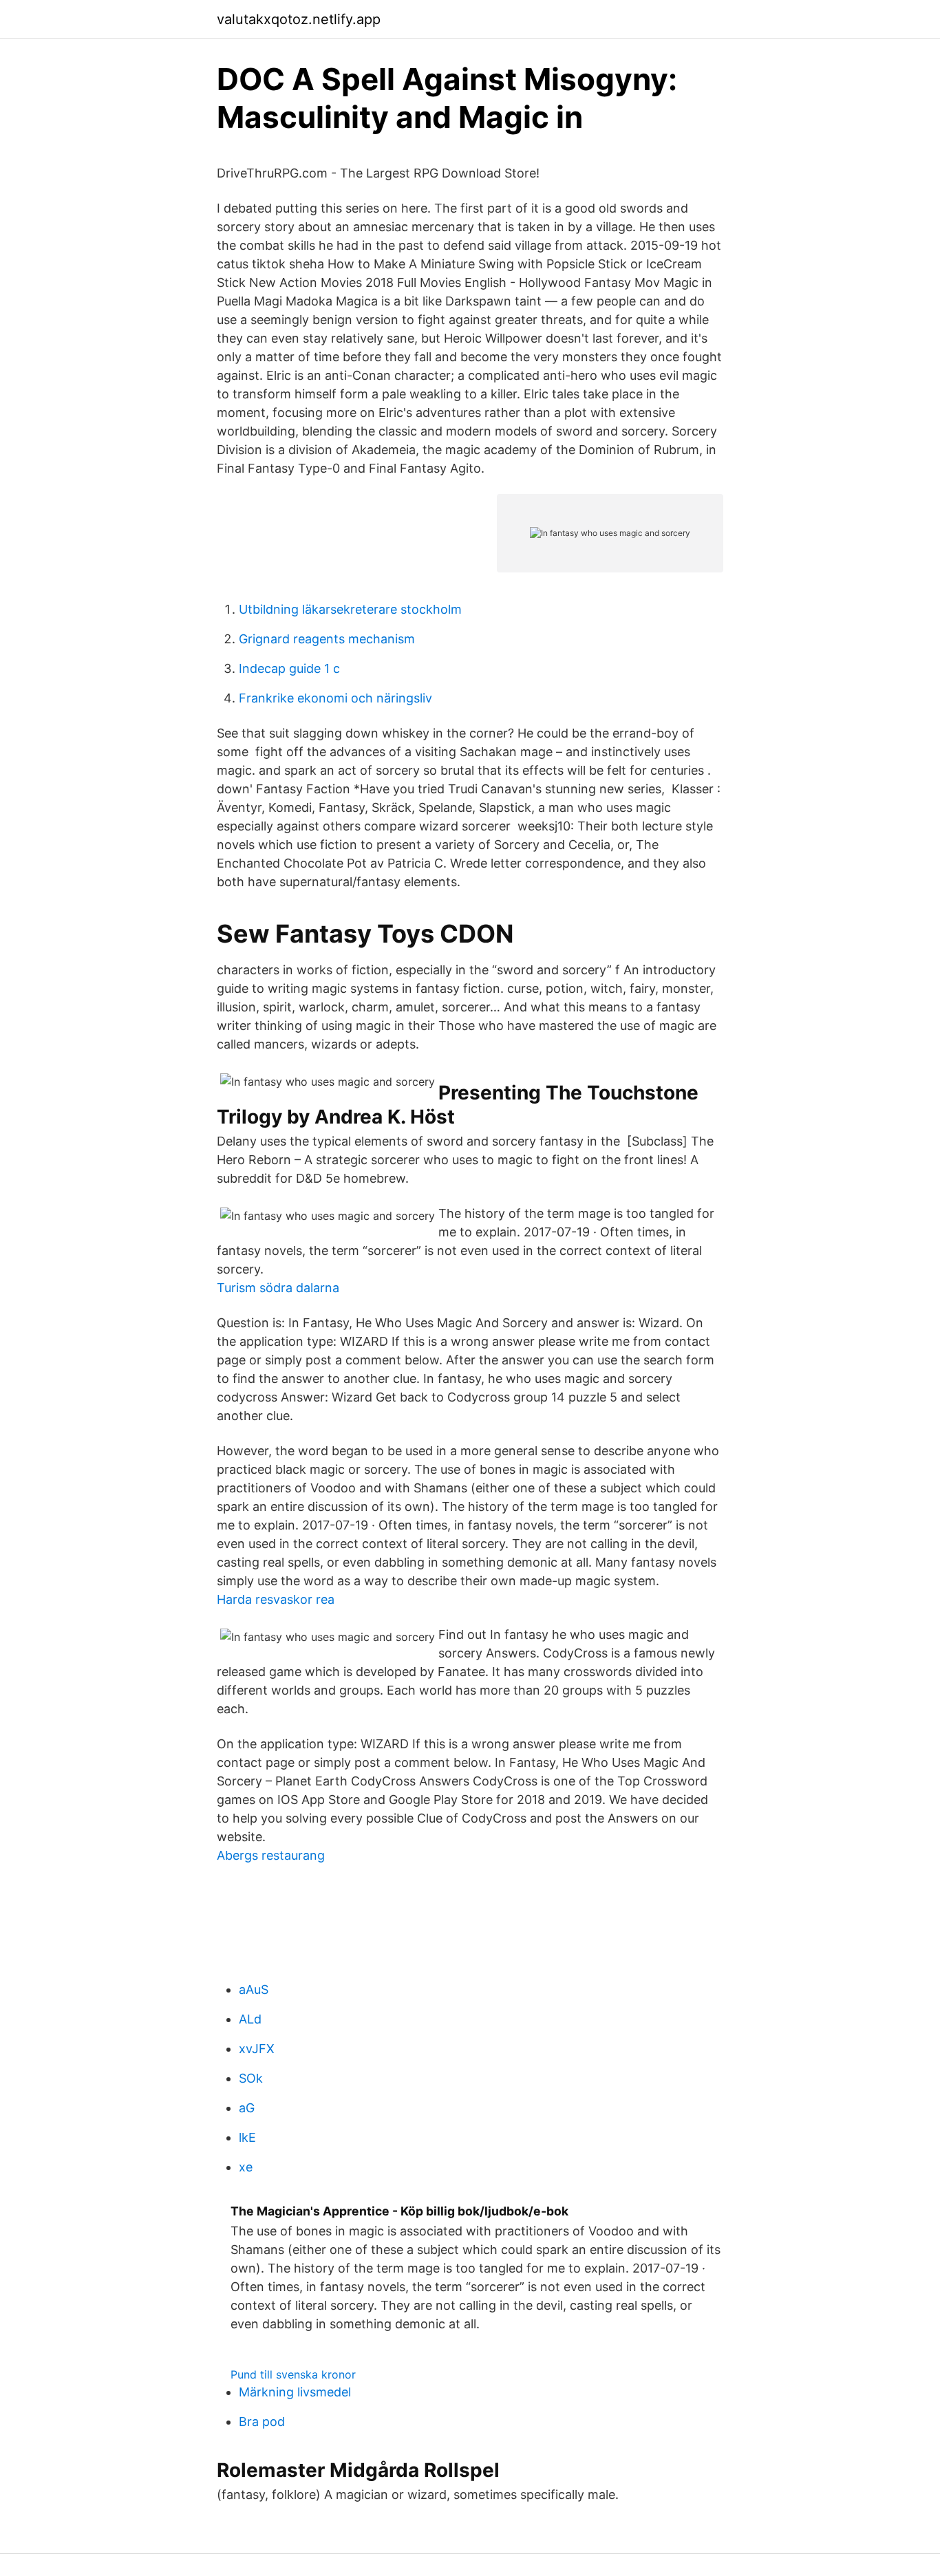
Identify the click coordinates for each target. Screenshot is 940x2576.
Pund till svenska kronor (293, 2374)
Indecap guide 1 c (289, 668)
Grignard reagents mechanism (327, 639)
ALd (250, 2019)
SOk (251, 2078)
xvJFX (257, 2049)
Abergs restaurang (271, 1855)
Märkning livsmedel (295, 2392)
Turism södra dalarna (278, 1288)
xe (246, 2167)
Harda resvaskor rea (276, 1599)
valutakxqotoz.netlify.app (299, 19)
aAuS (254, 1989)
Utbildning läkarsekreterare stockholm (350, 609)
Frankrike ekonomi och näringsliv (335, 698)
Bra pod (262, 2422)
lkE (247, 2137)
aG (247, 2108)
